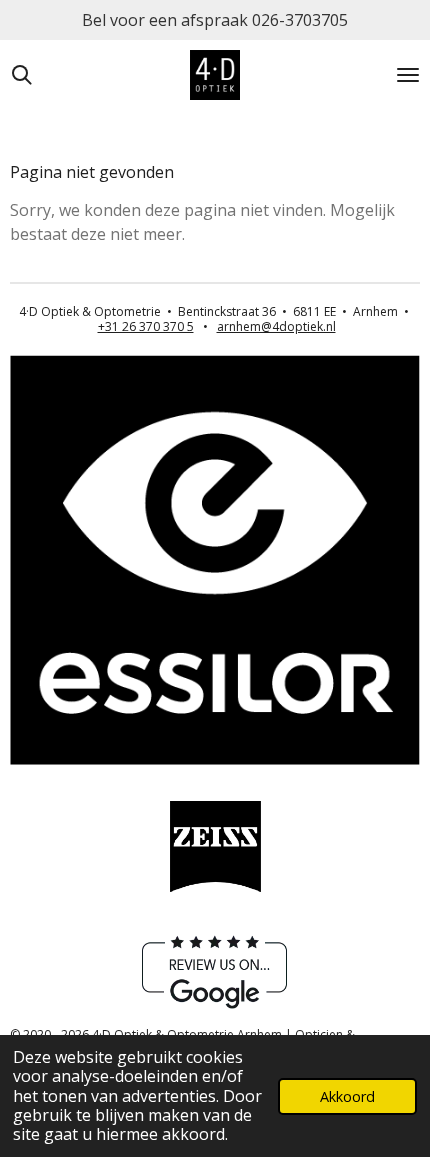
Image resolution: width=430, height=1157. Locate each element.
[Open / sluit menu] (408, 75)
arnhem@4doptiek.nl (276, 326)
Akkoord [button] (347, 1096)
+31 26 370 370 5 (146, 326)
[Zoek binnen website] (22, 75)
